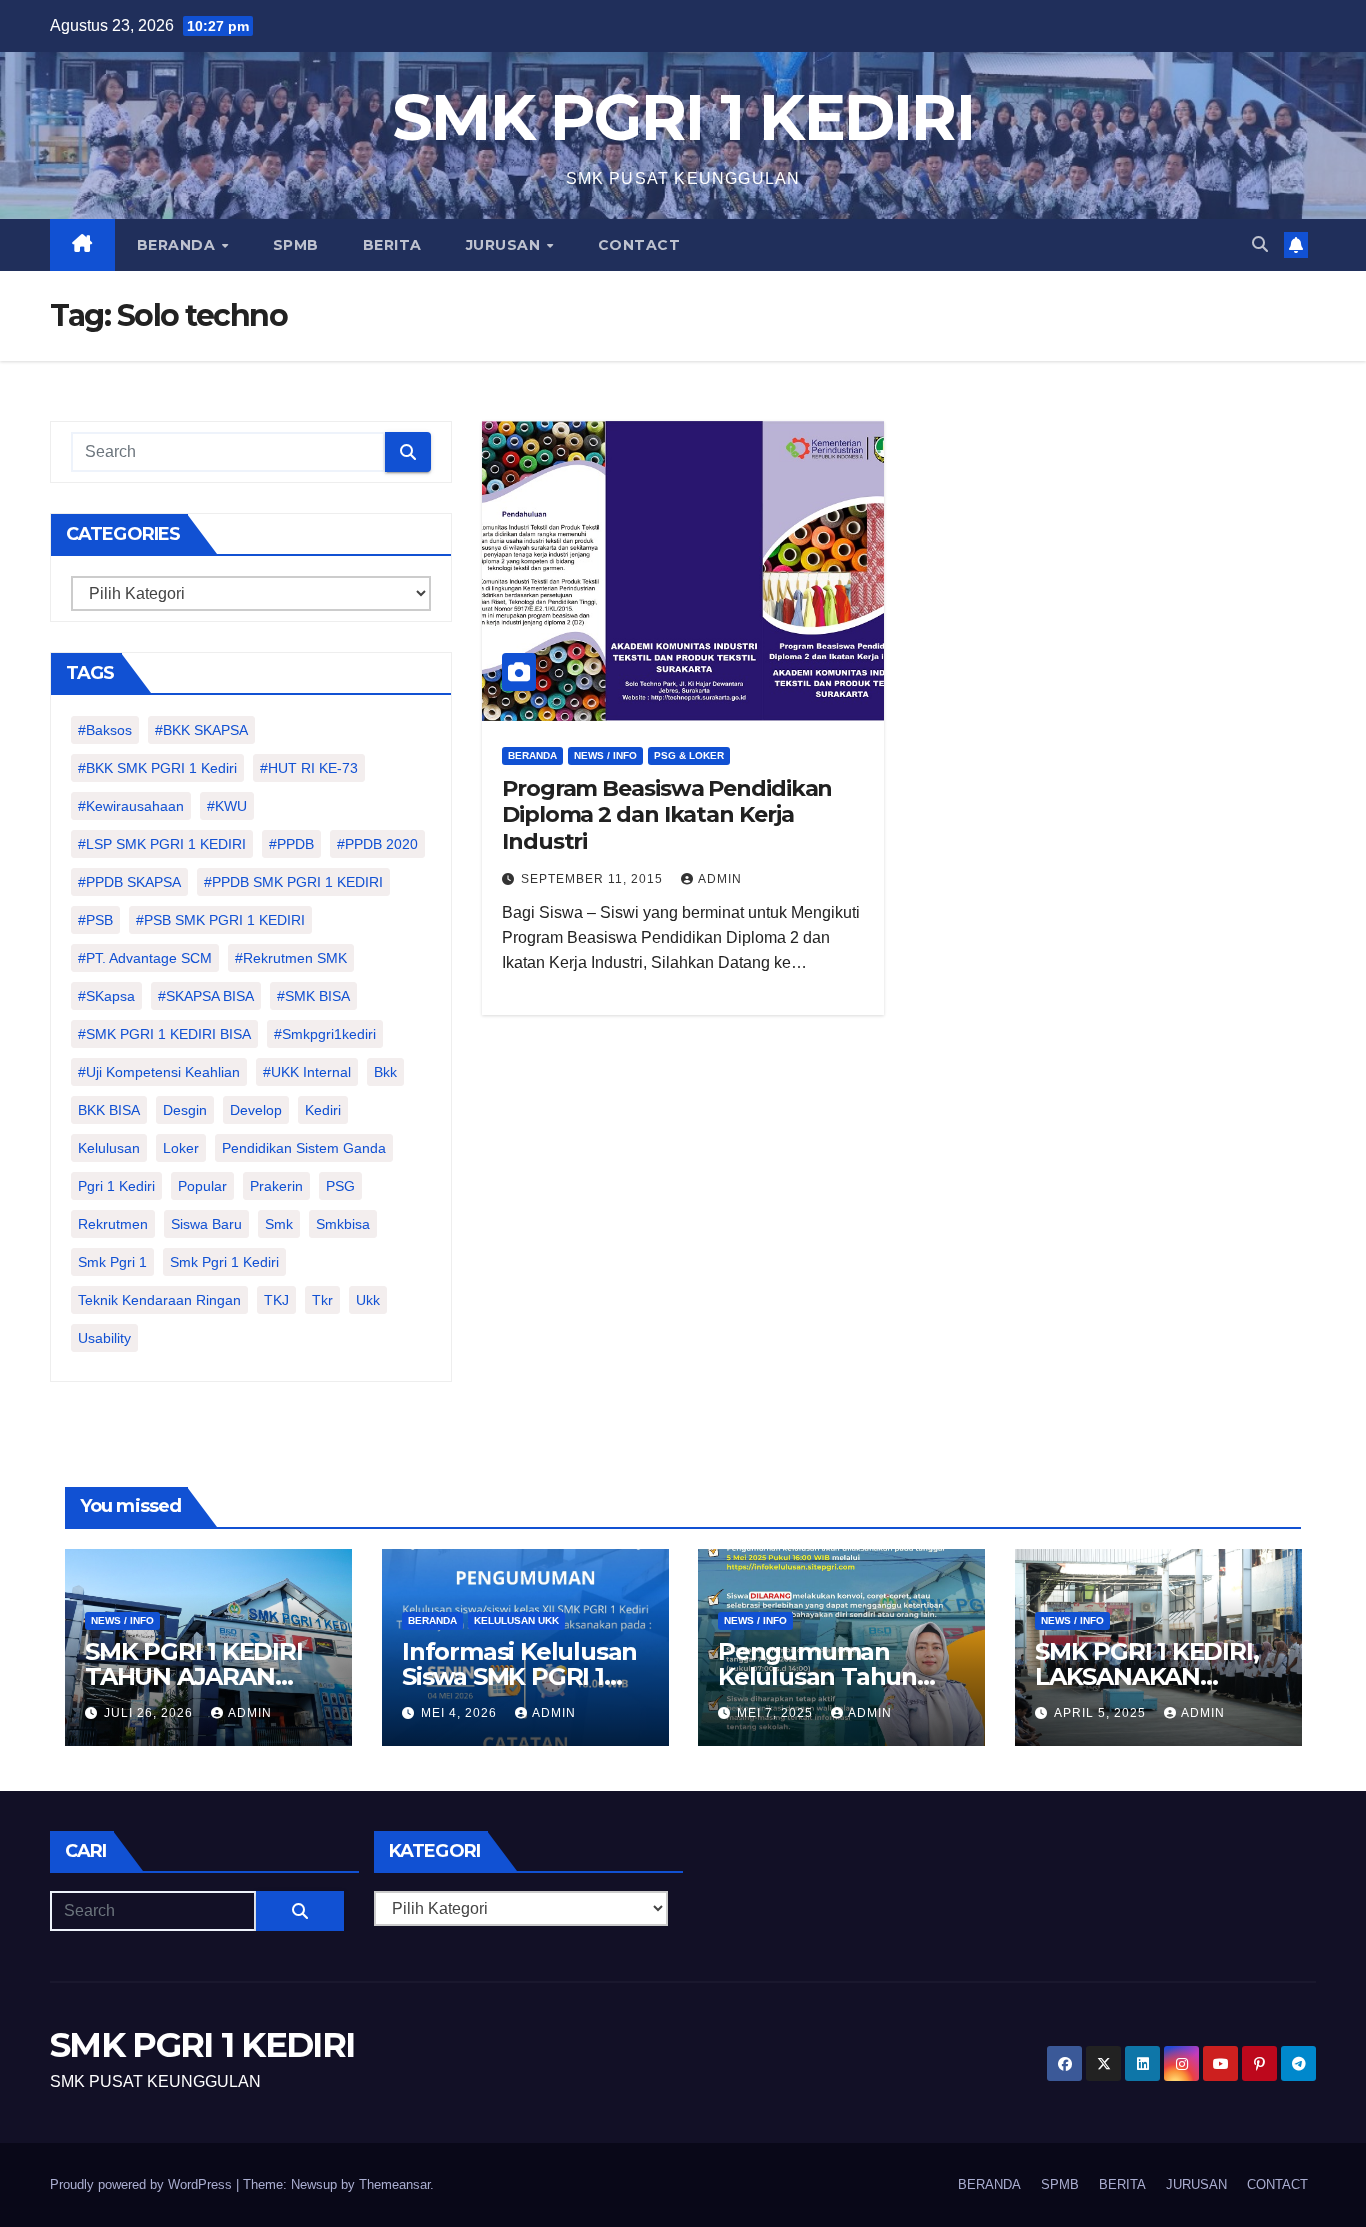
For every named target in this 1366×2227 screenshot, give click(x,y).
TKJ (276, 1300)
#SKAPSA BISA (206, 996)
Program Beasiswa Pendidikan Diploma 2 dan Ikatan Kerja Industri (667, 815)
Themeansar (394, 2184)
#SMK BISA (313, 996)
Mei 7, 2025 (777, 1713)
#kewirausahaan (131, 806)
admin (720, 879)
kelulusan (109, 1148)
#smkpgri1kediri (325, 1034)
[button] (1260, 244)
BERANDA (178, 245)
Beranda (532, 755)
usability (104, 1338)
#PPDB (291, 844)
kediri (323, 1110)
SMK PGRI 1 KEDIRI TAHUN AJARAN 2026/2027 (194, 1676)
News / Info (605, 755)
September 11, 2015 (594, 879)
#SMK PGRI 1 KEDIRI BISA (164, 1034)
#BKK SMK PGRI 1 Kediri (157, 768)
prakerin (276, 1186)
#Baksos (105, 730)
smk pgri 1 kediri (224, 1262)
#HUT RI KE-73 (309, 768)
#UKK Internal (307, 1072)
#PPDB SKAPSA (129, 882)
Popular (202, 1186)
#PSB (95, 920)
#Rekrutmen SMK (291, 958)
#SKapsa (106, 996)
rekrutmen (113, 1224)
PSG (340, 1186)
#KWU (227, 806)
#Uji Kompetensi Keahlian (159, 1072)
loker (181, 1148)
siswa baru (206, 1224)
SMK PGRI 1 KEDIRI (683, 117)
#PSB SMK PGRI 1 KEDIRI (220, 920)
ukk (368, 1300)
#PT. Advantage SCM (145, 958)
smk (279, 1224)
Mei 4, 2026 (461, 1713)
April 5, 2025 (1102, 1713)
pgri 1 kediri (116, 1186)
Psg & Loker (689, 755)
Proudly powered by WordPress (143, 2184)
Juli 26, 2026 (150, 1713)
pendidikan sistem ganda (304, 1148)
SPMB (296, 245)
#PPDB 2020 (377, 844)
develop (256, 1110)
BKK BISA (109, 1110)
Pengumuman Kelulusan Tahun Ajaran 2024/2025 (819, 1676)
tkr (322, 1300)
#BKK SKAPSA (201, 730)
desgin (185, 1110)
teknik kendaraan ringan (159, 1300)
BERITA (392, 245)
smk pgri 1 (112, 1262)
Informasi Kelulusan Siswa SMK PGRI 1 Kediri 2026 (519, 1676)
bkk (385, 1072)
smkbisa (343, 1224)
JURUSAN (505, 245)
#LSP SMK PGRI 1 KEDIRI (162, 844)
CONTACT (639, 245)
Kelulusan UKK (516, 1620)
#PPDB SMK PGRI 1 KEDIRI (293, 882)
